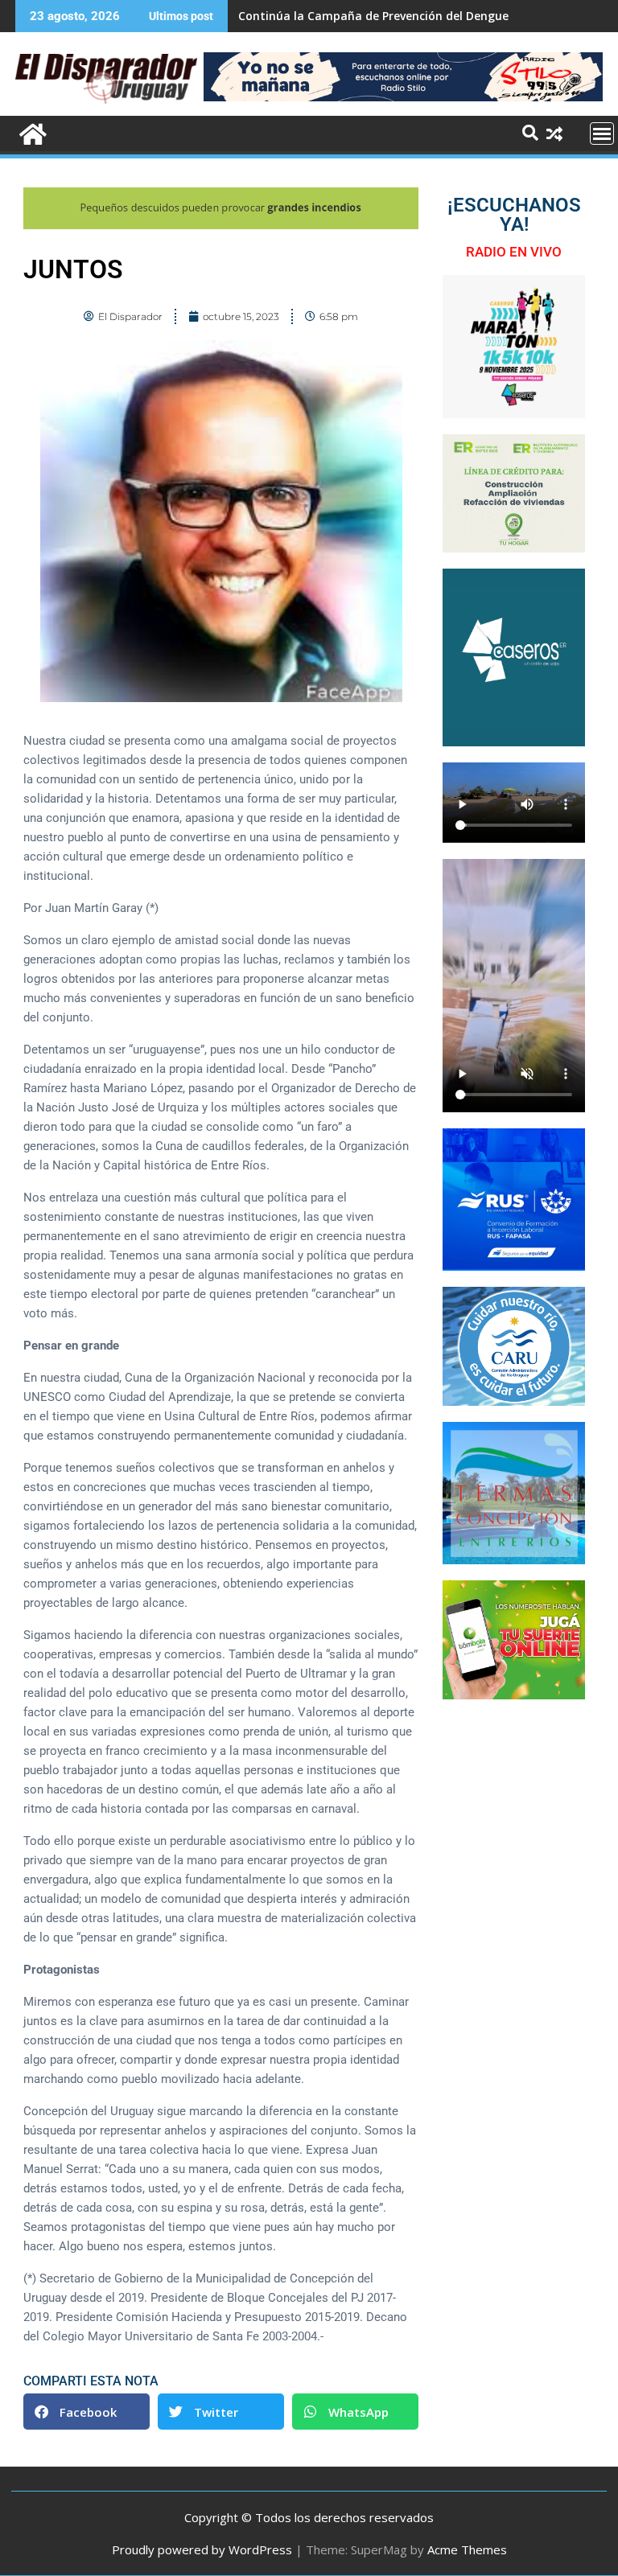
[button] (87, 2412)
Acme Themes (467, 2549)
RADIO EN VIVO (514, 252)
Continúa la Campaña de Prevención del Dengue (373, 16)
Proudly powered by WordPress (202, 2549)
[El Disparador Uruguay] (31, 132)
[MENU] (602, 134)
